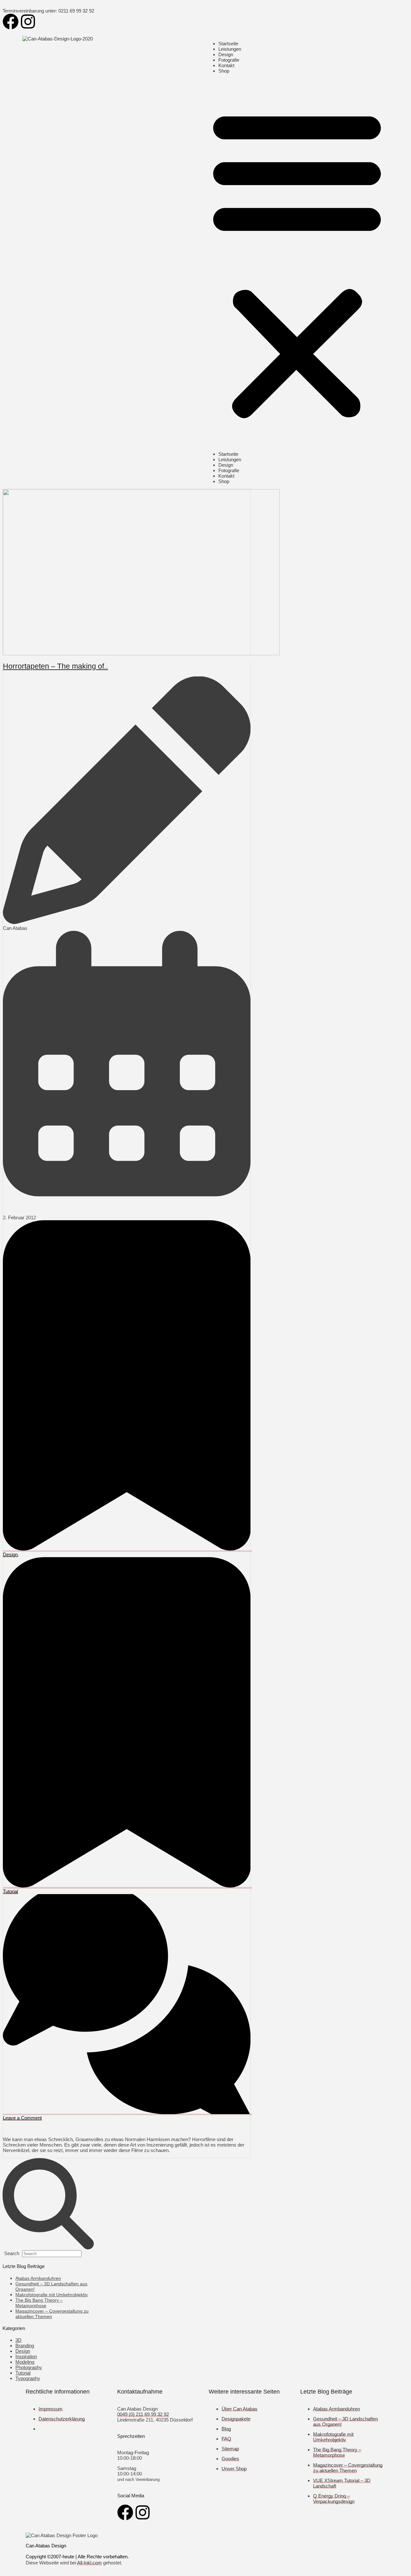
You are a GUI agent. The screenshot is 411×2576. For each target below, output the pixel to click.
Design (226, 54)
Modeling (25, 2362)
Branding (25, 2346)
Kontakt (226, 65)
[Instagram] (28, 22)
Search (12, 2253)
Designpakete (236, 2419)
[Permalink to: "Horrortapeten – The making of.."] (141, 653)
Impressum (51, 2409)
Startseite (228, 44)
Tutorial (23, 2373)
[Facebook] (11, 22)
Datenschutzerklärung (62, 2419)
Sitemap (230, 2449)
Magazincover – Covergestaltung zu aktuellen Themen (348, 2468)
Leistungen (230, 49)
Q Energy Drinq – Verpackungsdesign (334, 2499)
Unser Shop (234, 2469)
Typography (28, 2378)
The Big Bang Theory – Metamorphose (39, 2303)
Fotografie (229, 60)
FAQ (226, 2439)
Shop (224, 71)
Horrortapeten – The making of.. (55, 666)
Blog (226, 2429)
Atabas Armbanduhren (38, 2278)
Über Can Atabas (240, 2409)
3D (18, 2340)
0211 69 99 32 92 (76, 11)
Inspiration (26, 2356)
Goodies (230, 2459)
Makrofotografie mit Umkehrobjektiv (52, 2295)
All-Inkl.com (89, 2563)
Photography (29, 2367)
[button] (297, 262)
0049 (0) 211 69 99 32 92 (143, 2414)
